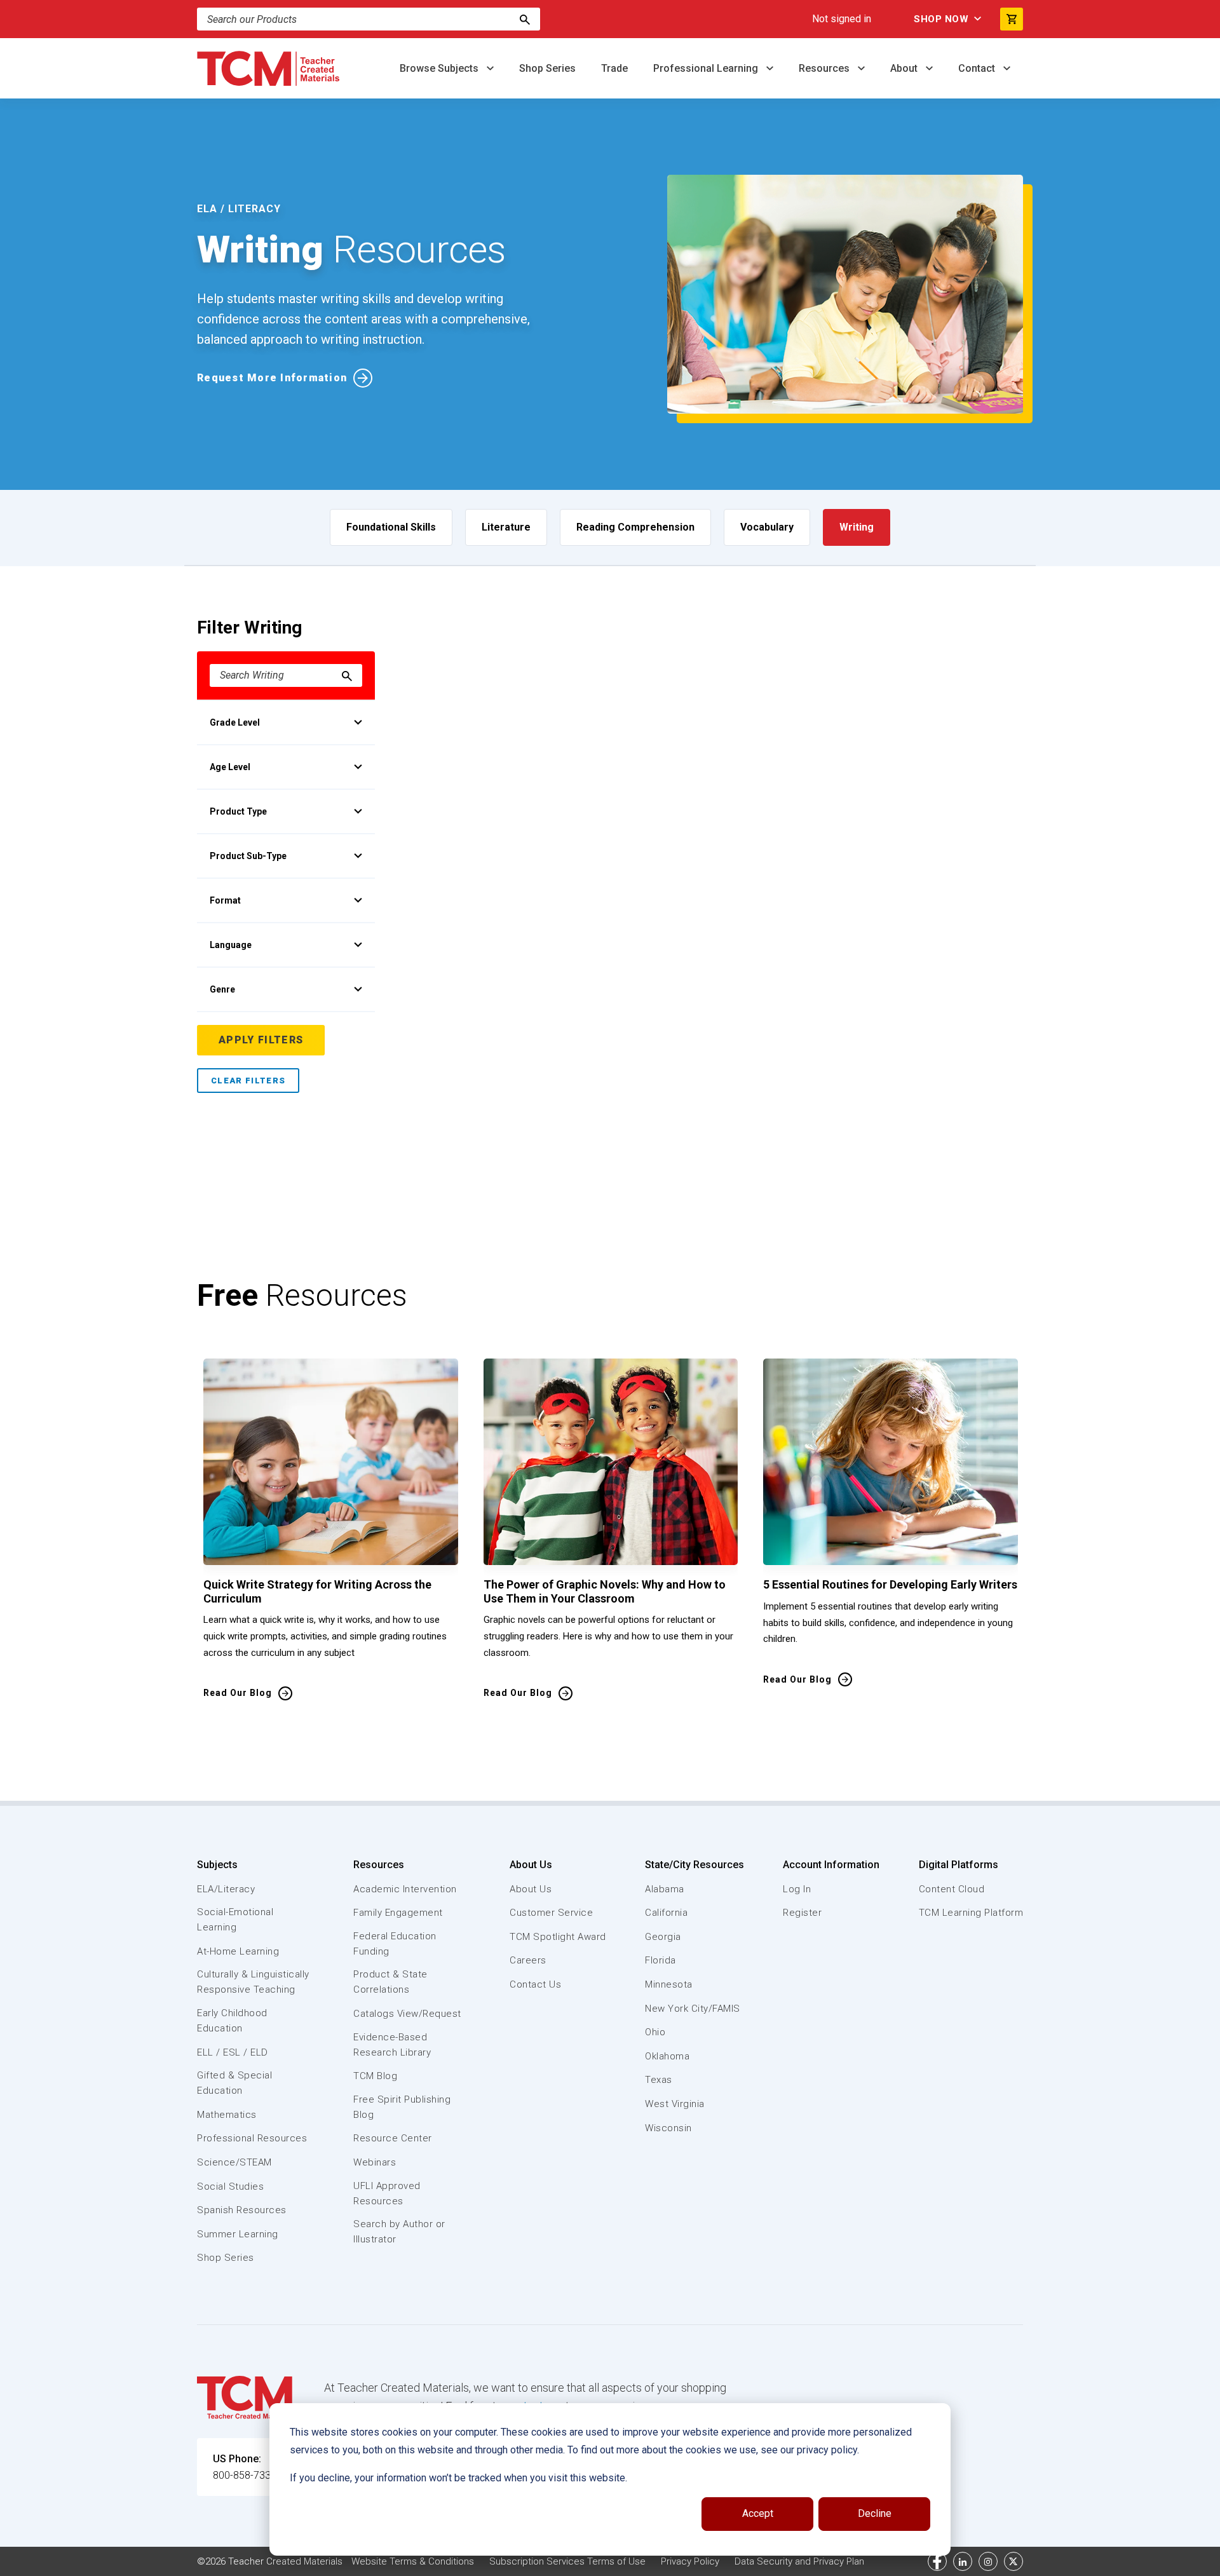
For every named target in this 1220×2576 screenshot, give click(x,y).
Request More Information (272, 378)
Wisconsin (668, 2128)
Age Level (230, 767)
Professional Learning (707, 68)
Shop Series (547, 68)
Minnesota (669, 1984)
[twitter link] (1013, 2561)
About (905, 68)
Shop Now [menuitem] (941, 19)
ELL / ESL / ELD (233, 2052)
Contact (978, 68)
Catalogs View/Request (407, 2014)
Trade (614, 68)
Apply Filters (261, 1040)
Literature (506, 527)
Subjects (217, 1865)
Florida (661, 1960)
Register (802, 1913)
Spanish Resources (242, 2210)
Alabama (665, 1889)
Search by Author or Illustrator (399, 2232)
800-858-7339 (245, 2475)
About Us (531, 1865)
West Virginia (675, 2104)
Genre (222, 989)
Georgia (663, 1937)
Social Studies (230, 2186)
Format (225, 900)
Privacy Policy (690, 2561)
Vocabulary (767, 527)
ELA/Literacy (226, 1889)
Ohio (655, 2032)
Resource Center (393, 2138)
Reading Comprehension (635, 527)
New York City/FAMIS (693, 2009)
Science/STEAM (234, 2162)
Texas (659, 2080)
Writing (857, 527)
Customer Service (551, 1913)
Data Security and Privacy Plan (799, 2561)
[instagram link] (988, 2561)
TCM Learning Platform (971, 1913)
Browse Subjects (440, 68)
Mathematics (227, 2115)
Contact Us (535, 1984)
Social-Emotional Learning (235, 1920)
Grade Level (235, 722)
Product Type (238, 811)
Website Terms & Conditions (413, 2561)
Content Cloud (952, 1889)
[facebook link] (937, 2561)
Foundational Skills (391, 527)
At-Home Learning (238, 1951)
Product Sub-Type (248, 856)
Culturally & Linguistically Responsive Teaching (253, 1982)
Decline (875, 2513)
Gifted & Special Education (234, 2083)
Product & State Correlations (390, 1982)
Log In (797, 1889)
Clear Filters (248, 1081)
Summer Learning (238, 2234)
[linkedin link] (963, 2561)
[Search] (525, 19)
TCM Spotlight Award (558, 1937)
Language (231, 945)
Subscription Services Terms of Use (567, 2561)
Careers (528, 1960)
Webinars (375, 2162)
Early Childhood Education (232, 2021)
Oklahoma (667, 2056)
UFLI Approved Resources (387, 2193)
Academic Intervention (405, 1889)
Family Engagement (398, 1913)
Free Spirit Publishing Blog (402, 2107)
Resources (825, 68)
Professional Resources (252, 2138)
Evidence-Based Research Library (392, 2045)
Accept (758, 2513)
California (666, 1913)
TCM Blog (375, 2076)
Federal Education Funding (395, 1944)
